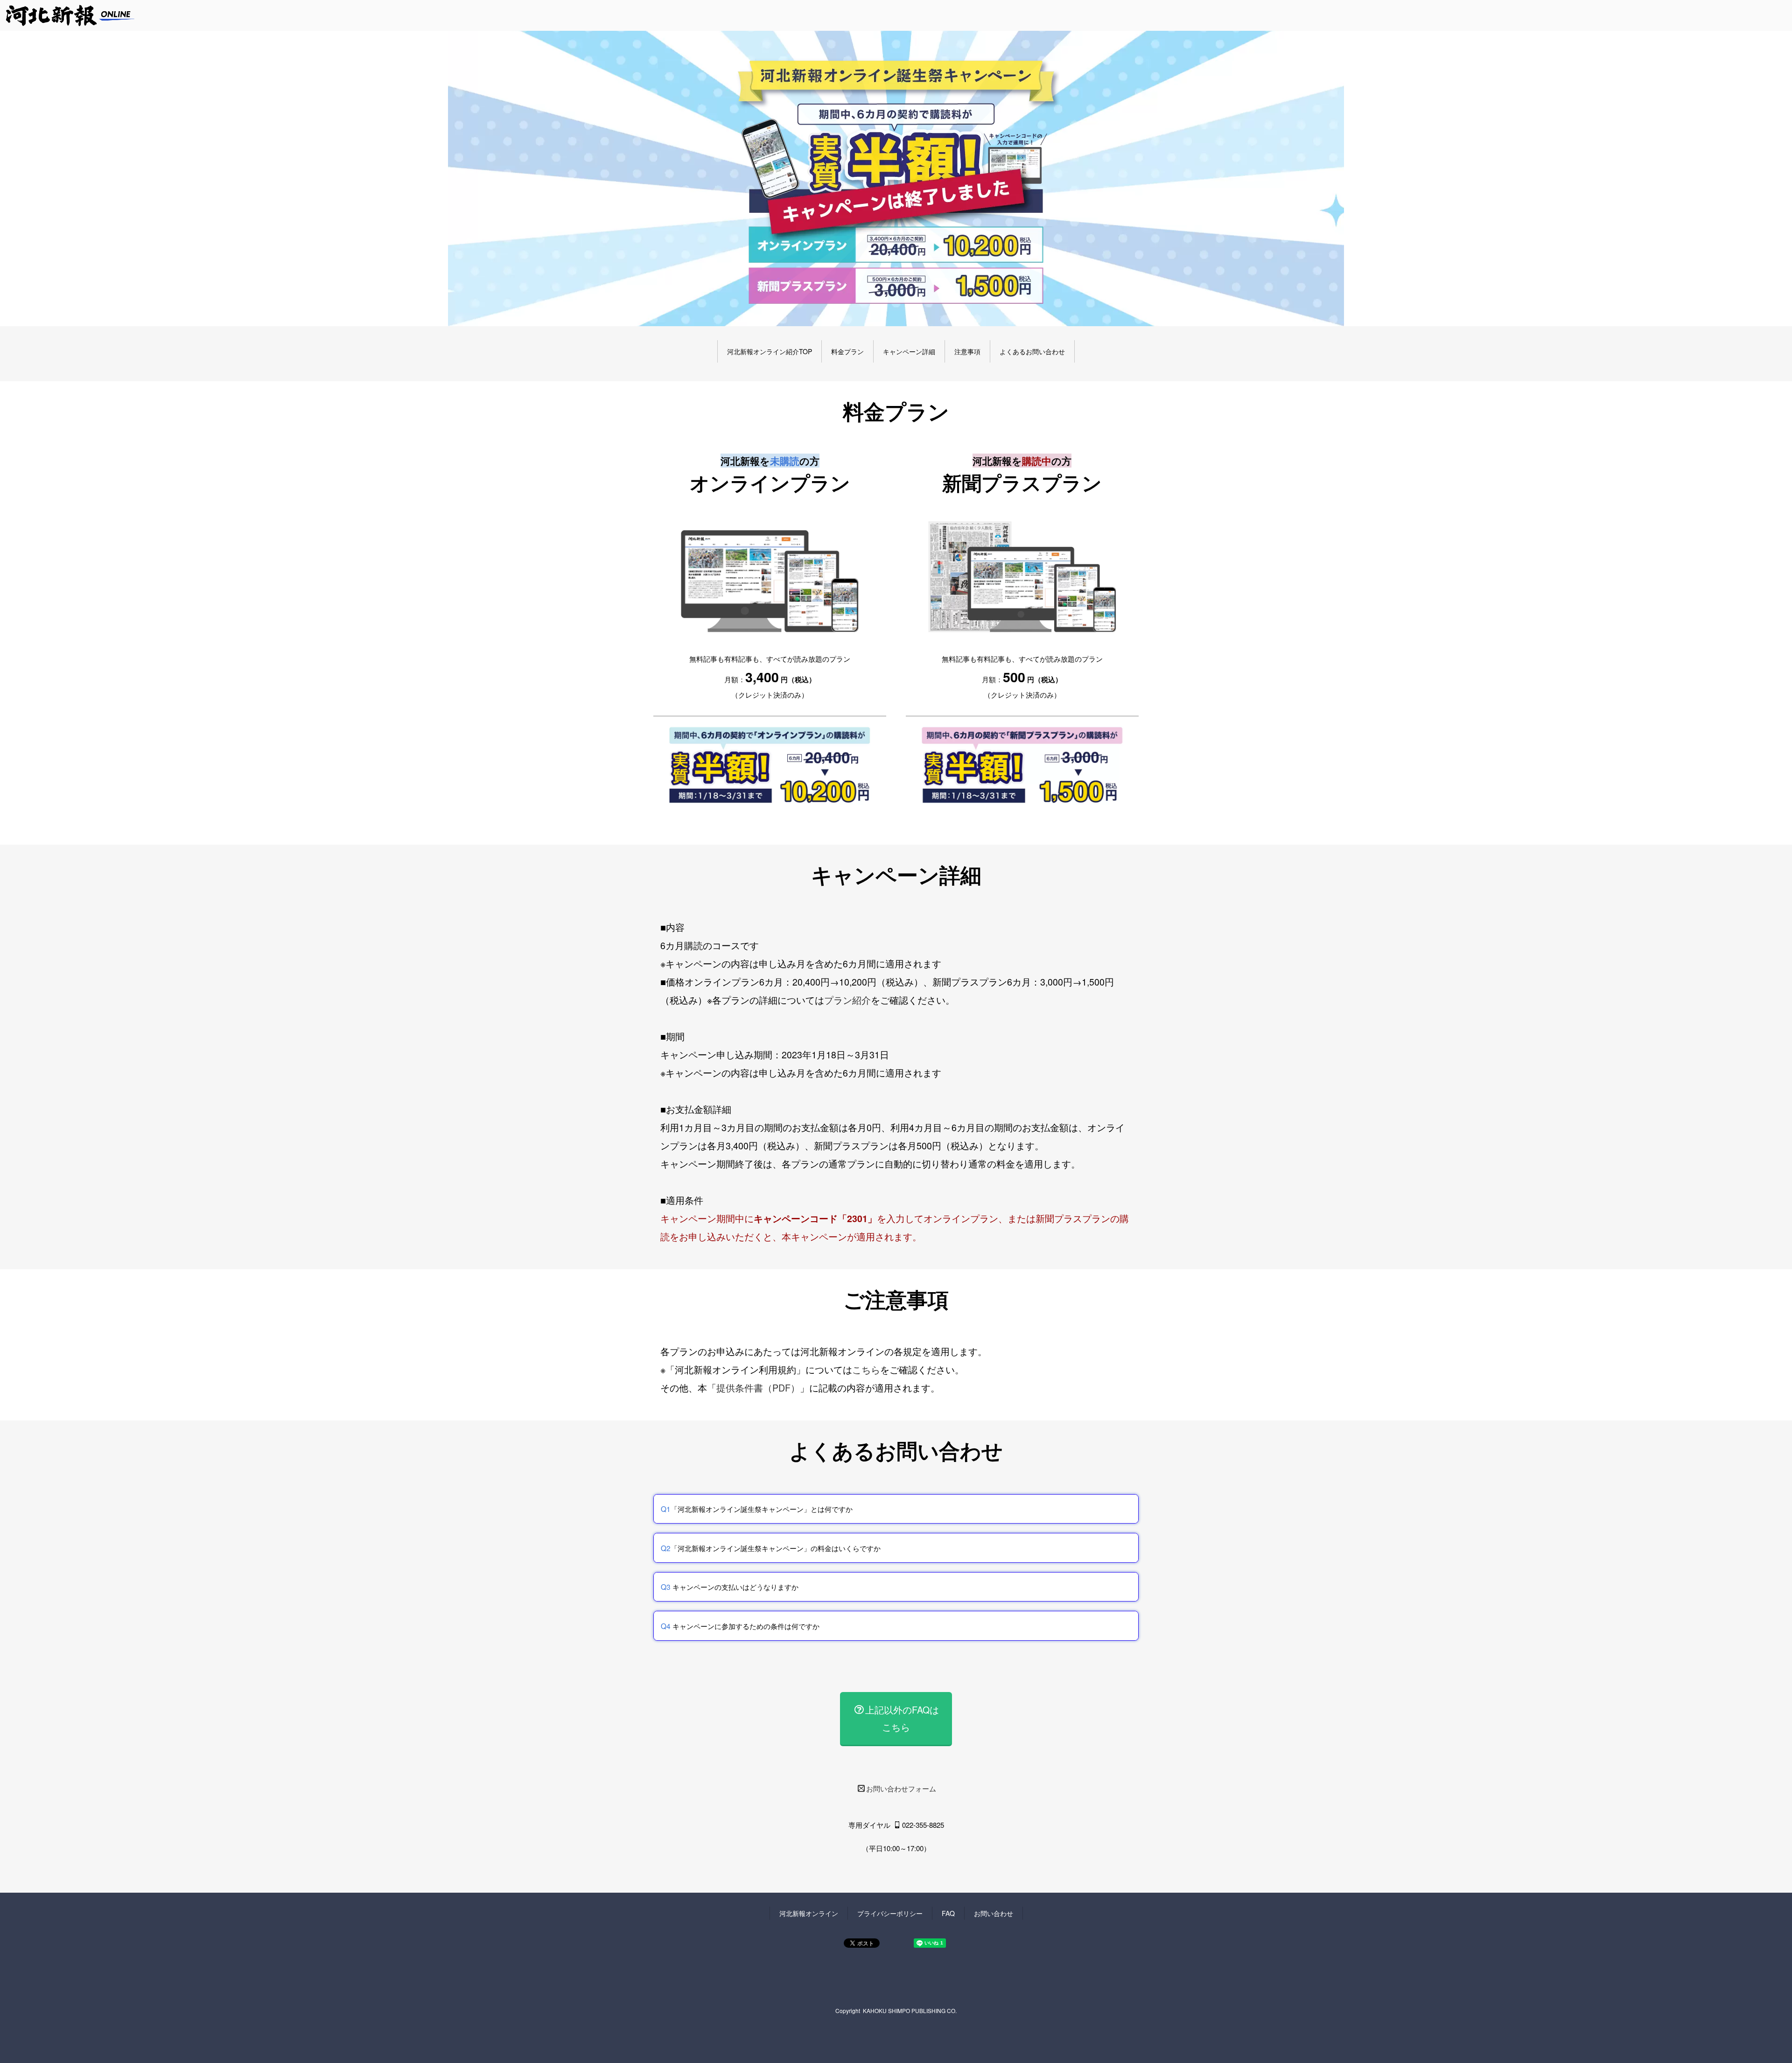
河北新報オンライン (809, 1913)
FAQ (948, 1913)
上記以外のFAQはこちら (902, 1718)
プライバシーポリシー (890, 1913)
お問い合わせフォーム (901, 1788)
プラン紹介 (847, 1000)
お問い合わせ (994, 1913)
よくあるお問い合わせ (1032, 351)
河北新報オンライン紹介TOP (770, 351)
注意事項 (967, 351)
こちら (866, 1370)
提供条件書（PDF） (758, 1388)
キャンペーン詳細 (909, 351)
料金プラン (847, 351)
